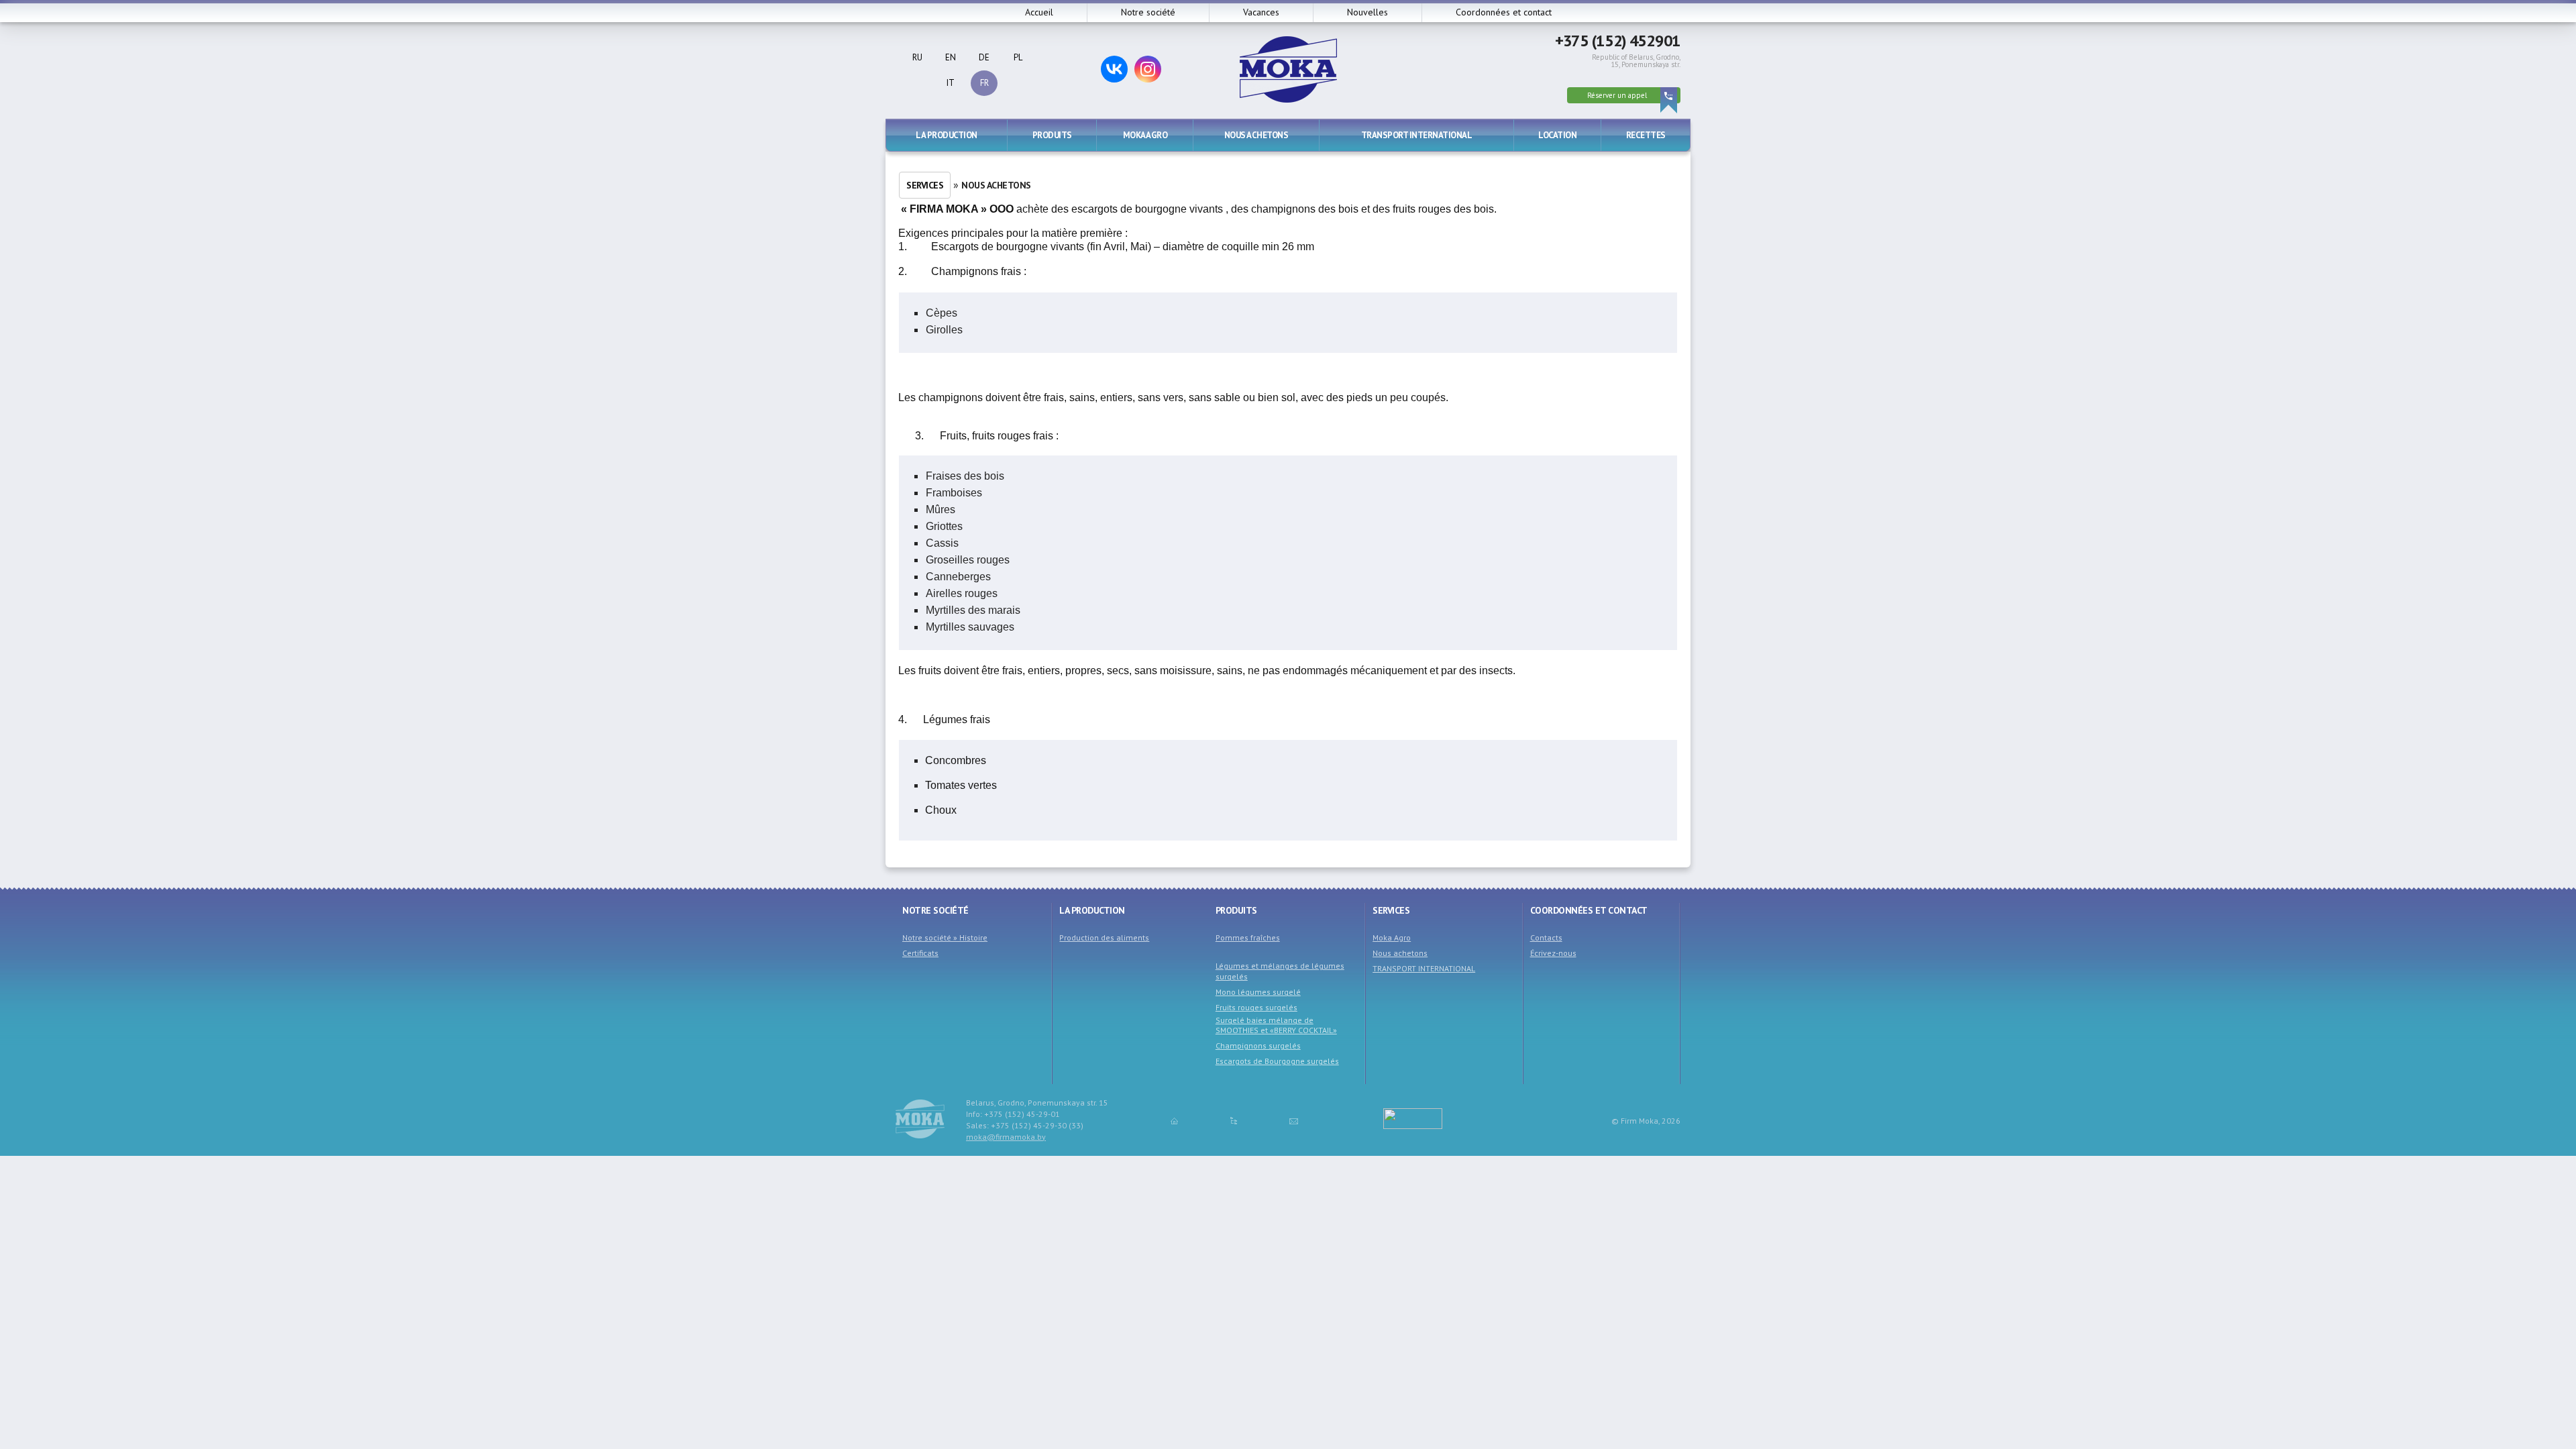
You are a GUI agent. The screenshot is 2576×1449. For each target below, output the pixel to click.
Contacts (1546, 937)
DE (984, 57)
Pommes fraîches (1248, 937)
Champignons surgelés (1258, 1045)
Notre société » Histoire (945, 937)
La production (947, 135)
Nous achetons (1256, 135)
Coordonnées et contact (1504, 12)
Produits (1052, 135)
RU (917, 57)
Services (925, 185)
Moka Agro (1145, 135)
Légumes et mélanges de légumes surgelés (1280, 971)
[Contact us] (1294, 1120)
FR (984, 83)
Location (1557, 135)
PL (1018, 57)
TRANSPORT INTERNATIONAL (1417, 135)
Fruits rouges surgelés (1256, 1007)
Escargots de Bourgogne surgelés (1277, 1061)
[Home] (1174, 1120)
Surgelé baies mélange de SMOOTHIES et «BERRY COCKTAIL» (1276, 1025)
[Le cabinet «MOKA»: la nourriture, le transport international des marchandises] (1288, 99)
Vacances (1261, 12)
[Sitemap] (1234, 1120)
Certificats (920, 953)
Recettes (1646, 135)
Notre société (1148, 12)
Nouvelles (1367, 12)
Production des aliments (1104, 937)
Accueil (1039, 12)
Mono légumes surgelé (1258, 992)
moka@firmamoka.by (1006, 1137)
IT (951, 83)
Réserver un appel (1617, 95)
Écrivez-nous (1553, 953)
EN (951, 57)
